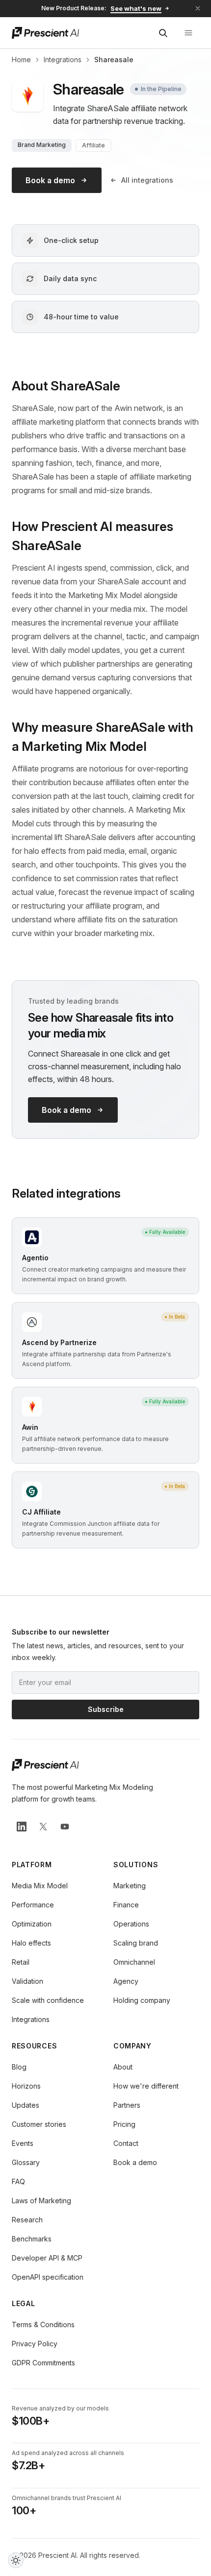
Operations (131, 1924)
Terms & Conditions (43, 2324)
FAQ (18, 2181)
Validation (27, 1981)
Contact (126, 2143)
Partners (127, 2105)
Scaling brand (136, 1943)
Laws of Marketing (41, 2201)
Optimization (32, 1924)
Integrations (63, 60)
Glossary (26, 2162)
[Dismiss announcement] (198, 8)
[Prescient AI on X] (43, 1827)
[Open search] (163, 33)
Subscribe (106, 1709)
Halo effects (31, 1943)
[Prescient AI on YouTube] (65, 1827)
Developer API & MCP (47, 2258)
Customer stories (39, 2124)
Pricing (124, 2124)
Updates (26, 2105)
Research (27, 2220)
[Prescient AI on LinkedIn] (22, 1827)
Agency (126, 1981)
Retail (21, 1962)
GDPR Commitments (43, 2363)
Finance (126, 1905)
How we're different (146, 2086)
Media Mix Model (40, 1886)
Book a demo (50, 180)
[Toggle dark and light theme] (16, 2560)
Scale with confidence (48, 2000)
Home (21, 60)
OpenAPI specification (48, 2277)
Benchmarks (32, 2239)
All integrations (147, 180)
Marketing (130, 1886)
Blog (19, 2067)
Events (23, 2143)
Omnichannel (134, 1962)
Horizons (26, 2086)
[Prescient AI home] (45, 33)
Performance (33, 1905)
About (123, 2067)
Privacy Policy (35, 2344)
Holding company (142, 2000)
